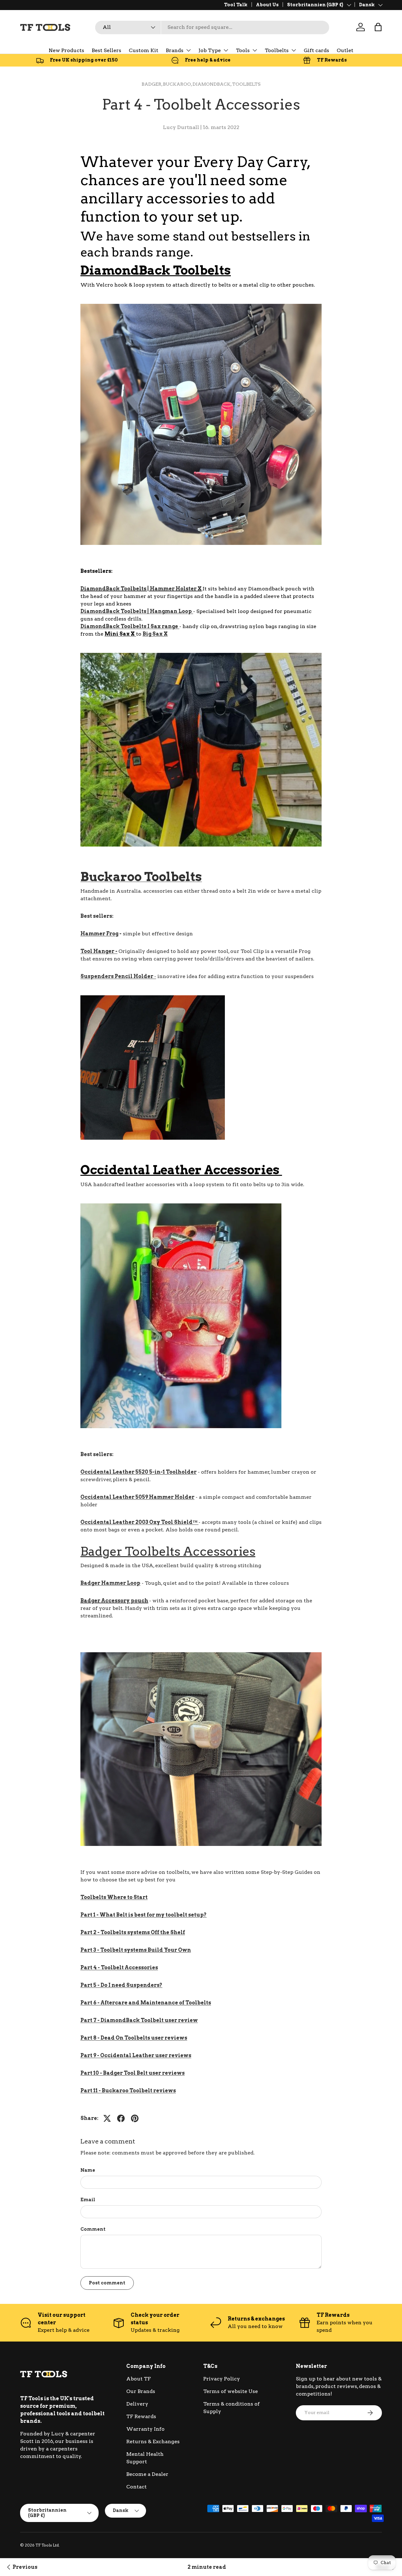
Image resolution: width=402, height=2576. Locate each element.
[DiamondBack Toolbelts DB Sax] (179, 626)
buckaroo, (178, 84)
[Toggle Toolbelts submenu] (294, 50)
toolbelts (246, 84)
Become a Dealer (147, 2474)
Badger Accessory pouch (114, 1601)
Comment (93, 2229)
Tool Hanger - (99, 951)
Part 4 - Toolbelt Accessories (119, 1968)
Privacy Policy (222, 2379)
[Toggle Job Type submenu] (226, 50)
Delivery (137, 2404)
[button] (378, 27)
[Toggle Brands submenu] (188, 50)
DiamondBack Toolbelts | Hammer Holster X (141, 589)
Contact (136, 2487)
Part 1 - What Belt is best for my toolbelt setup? (144, 1915)
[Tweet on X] (107, 2118)
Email (88, 2200)
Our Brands (141, 2391)
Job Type (210, 50)
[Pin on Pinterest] (135, 2118)
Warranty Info (145, 2429)
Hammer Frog (99, 934)
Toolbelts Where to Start (114, 1897)
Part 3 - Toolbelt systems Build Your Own (136, 1950)
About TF (139, 2379)
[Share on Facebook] (121, 2118)
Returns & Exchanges (153, 2442)
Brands (175, 50)
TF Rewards (141, 2416)
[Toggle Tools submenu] (255, 50)
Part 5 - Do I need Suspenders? (121, 1985)
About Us (267, 5)
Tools (243, 50)
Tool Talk (236, 5)
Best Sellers (106, 50)
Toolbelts (277, 50)
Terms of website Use (231, 2391)
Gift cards (316, 50)
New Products (66, 50)
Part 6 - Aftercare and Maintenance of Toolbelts (146, 2003)
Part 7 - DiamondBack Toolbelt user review (139, 2020)
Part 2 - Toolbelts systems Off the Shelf (133, 1932)
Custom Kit (144, 50)
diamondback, (212, 84)
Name (88, 2170)
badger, (152, 84)
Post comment (107, 2283)
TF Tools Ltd (47, 2545)
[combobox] (212, 27)
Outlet (345, 50)
